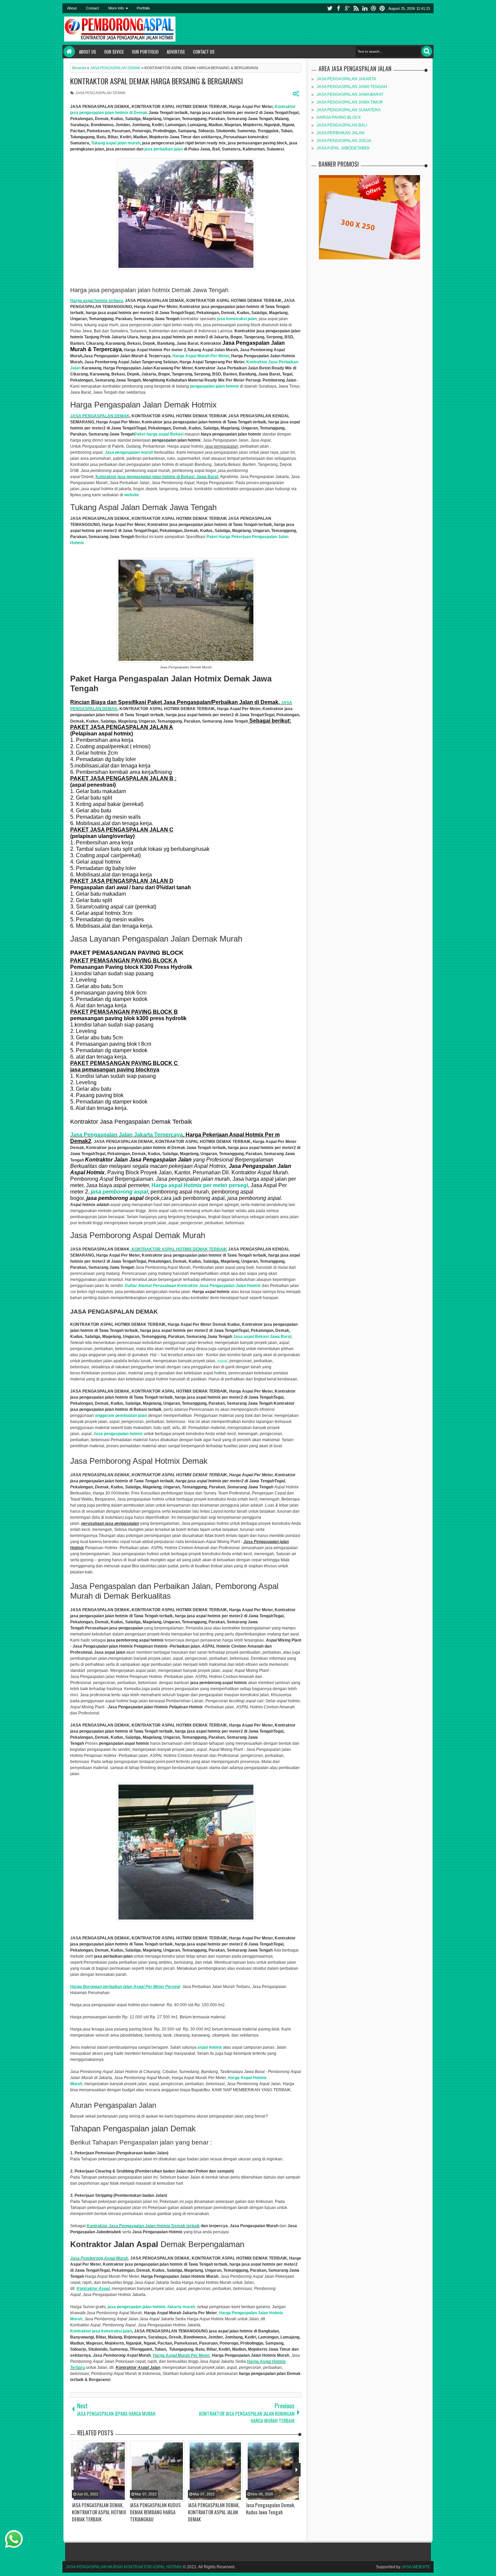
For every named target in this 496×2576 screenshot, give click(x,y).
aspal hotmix (210, 2047)
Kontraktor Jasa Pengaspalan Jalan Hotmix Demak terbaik (143, 2226)
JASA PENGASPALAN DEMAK (100, 93)
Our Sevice (114, 52)
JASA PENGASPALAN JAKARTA (346, 79)
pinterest (382, 8)
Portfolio (143, 8)
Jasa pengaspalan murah (129, 452)
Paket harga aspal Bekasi (159, 434)
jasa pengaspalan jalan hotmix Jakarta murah (151, 2307)
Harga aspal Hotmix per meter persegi (200, 1185)
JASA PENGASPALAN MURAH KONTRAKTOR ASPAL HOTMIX (124, 2567)
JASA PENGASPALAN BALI (342, 125)
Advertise (176, 52)
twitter (330, 8)
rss (356, 8)
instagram (374, 8)
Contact (92, 8)
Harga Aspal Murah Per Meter (201, 356)
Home (69, 52)
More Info (116, 8)
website (132, 495)
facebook (338, 8)
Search (427, 51)
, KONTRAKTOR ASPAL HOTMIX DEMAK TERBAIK (178, 1249)
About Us (88, 52)
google (347, 8)
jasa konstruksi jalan (237, 319)
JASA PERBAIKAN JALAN (340, 133)
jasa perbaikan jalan (163, 149)
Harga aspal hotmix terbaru (97, 301)
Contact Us (204, 52)
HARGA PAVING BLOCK (339, 117)
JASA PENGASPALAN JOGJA (344, 141)
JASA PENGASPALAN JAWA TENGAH (352, 87)
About (72, 8)
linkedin (365, 8)
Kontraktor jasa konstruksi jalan (101, 2331)
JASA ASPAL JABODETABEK (343, 148)
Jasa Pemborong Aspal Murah (99, 2258)
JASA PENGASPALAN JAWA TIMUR (350, 102)
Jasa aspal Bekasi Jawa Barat (262, 1337)
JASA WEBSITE (416, 2567)
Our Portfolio (145, 52)
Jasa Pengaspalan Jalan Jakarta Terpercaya (127, 1135)
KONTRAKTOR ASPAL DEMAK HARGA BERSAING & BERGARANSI (157, 81)
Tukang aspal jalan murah (116, 143)
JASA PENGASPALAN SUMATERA (349, 110)
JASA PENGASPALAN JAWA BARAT (350, 94)
